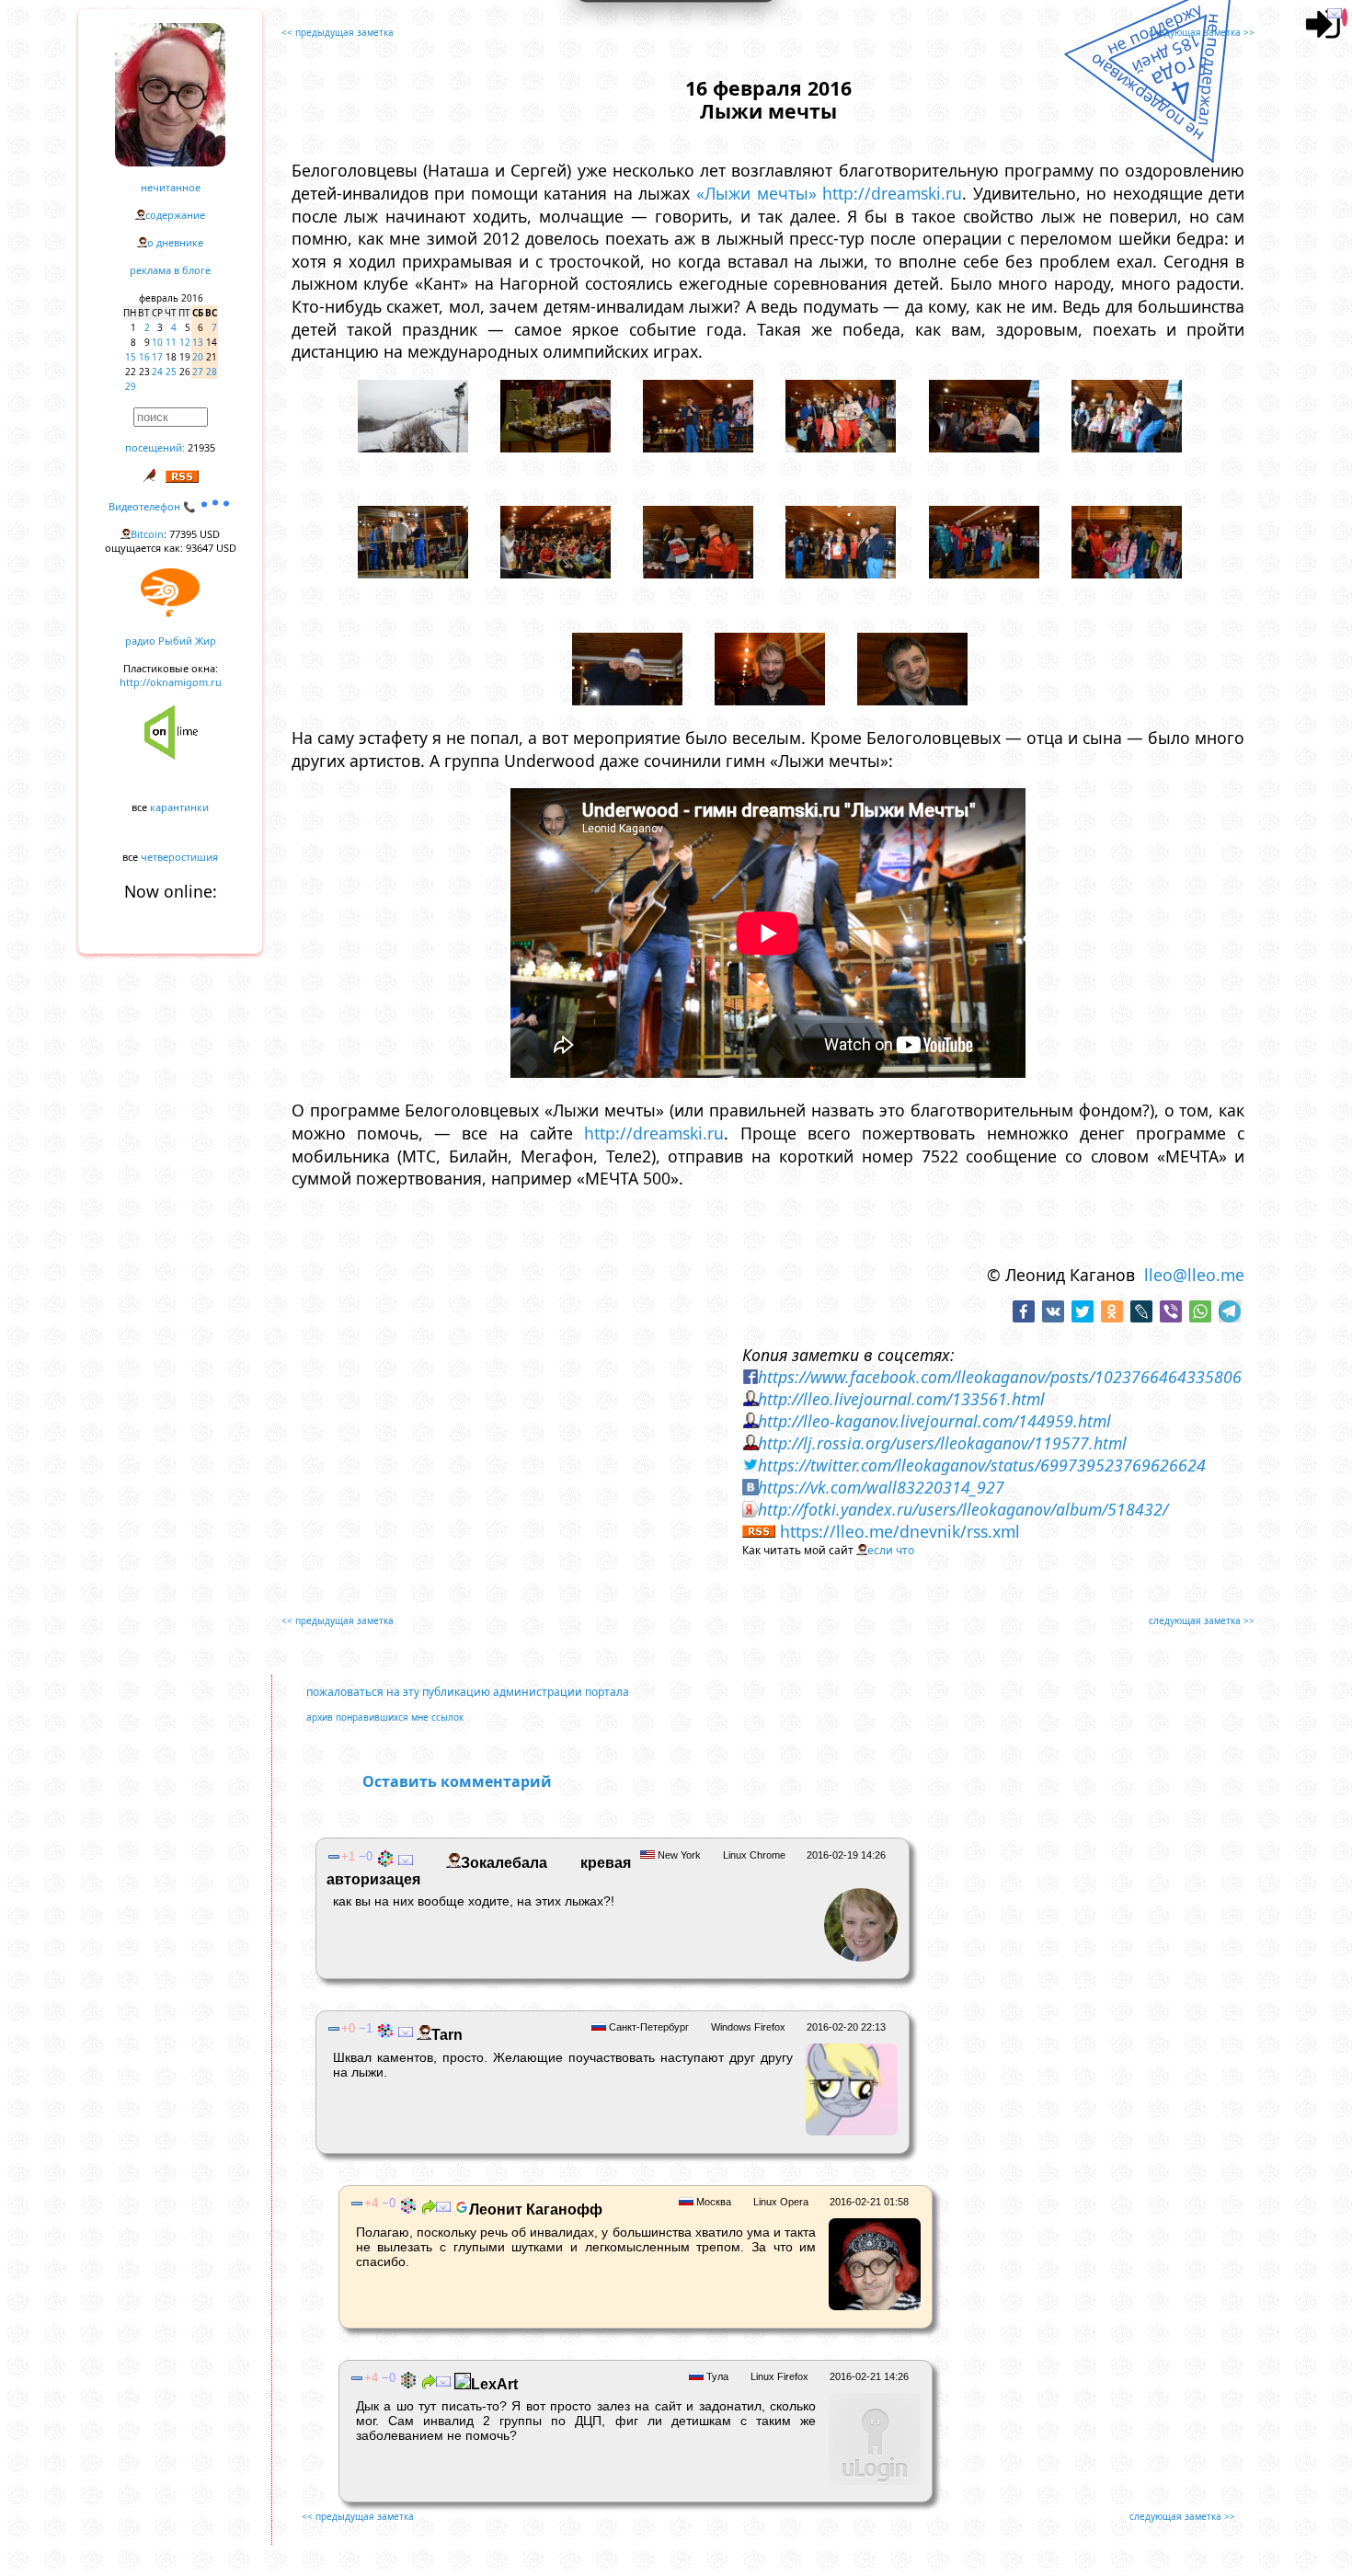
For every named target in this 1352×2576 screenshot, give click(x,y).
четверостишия (179, 857)
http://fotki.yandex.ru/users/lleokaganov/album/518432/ (963, 1509)
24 (157, 372)
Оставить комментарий (457, 1781)
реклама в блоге (170, 270)
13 (198, 342)
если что (891, 1550)
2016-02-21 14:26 (869, 2376)
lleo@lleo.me (1194, 1275)
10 (157, 342)
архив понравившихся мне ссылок (385, 1717)
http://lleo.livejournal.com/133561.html (901, 1399)
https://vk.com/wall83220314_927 (881, 1487)
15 (131, 357)
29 (131, 386)
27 (198, 372)
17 (157, 357)
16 (144, 357)
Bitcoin (147, 534)
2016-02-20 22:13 (846, 2027)
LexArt (494, 2384)
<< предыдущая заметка (338, 32)
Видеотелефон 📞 (154, 506)
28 (212, 372)
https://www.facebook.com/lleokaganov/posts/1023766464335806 (1000, 1377)
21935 (201, 447)
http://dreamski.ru (654, 1133)
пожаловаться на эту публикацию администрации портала (468, 1692)
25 (171, 372)
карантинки (179, 807)
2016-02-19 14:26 (846, 1855)
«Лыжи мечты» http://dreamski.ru (829, 193)
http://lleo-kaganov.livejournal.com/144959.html (934, 1421)
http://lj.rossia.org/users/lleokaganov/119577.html (942, 1443)
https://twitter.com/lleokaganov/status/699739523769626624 (982, 1465)
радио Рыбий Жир (171, 641)
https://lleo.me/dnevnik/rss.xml (900, 1531)
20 (198, 357)
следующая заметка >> (1202, 32)
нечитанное (171, 187)
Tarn (447, 2035)
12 (185, 342)
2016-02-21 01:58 (869, 2202)
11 (171, 342)
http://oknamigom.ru (171, 682)
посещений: (155, 447)
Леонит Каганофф (536, 2210)
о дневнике (175, 242)
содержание (175, 215)
